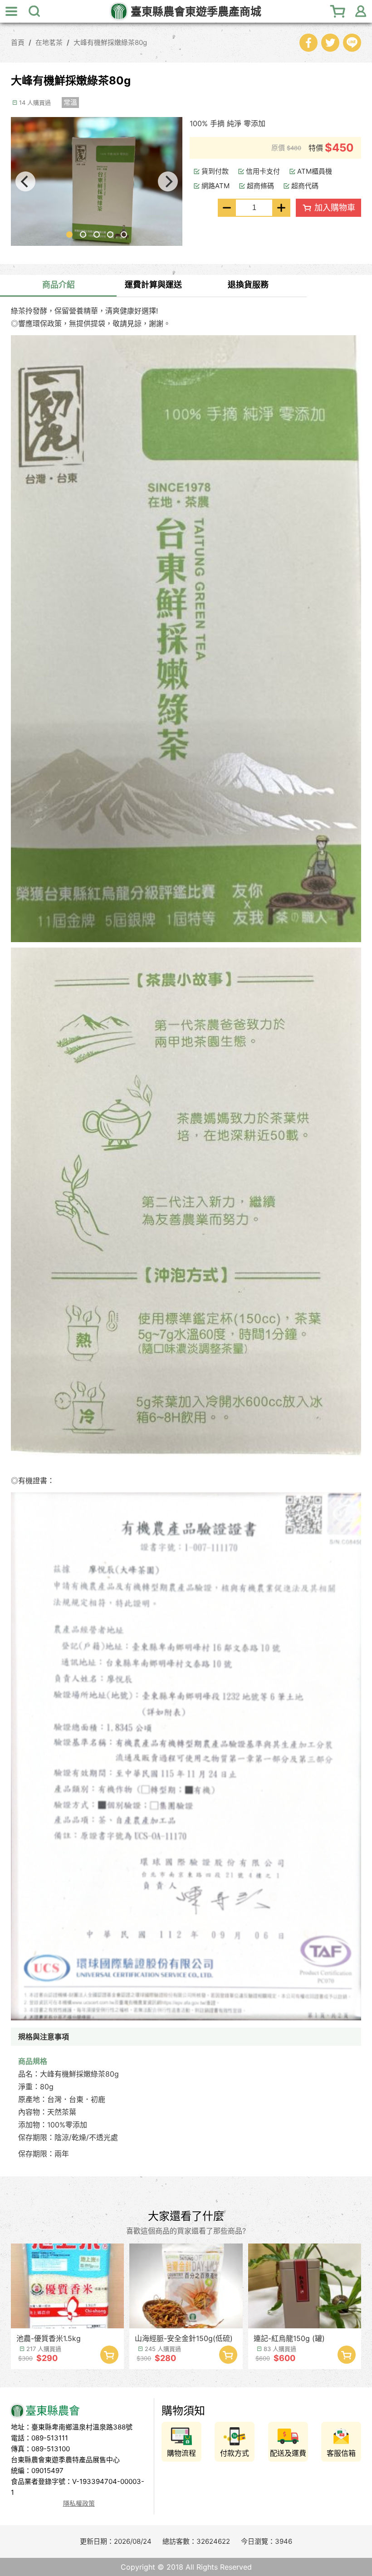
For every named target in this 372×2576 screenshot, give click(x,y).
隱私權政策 (79, 2503)
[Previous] (25, 181)
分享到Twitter (330, 43)
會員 (361, 11)
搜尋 (34, 11)
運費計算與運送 (153, 285)
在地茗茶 (49, 42)
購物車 (338, 11)
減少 (227, 208)
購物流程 (181, 2453)
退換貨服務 (248, 285)
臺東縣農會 (196, 12)
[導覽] (11, 11)
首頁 (18, 42)
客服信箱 (341, 2453)
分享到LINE (352, 43)
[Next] (168, 181)
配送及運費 (288, 2453)
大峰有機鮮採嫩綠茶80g (110, 42)
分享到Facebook (308, 43)
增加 (281, 208)
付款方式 (235, 2453)
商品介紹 (59, 285)
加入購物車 (335, 208)
